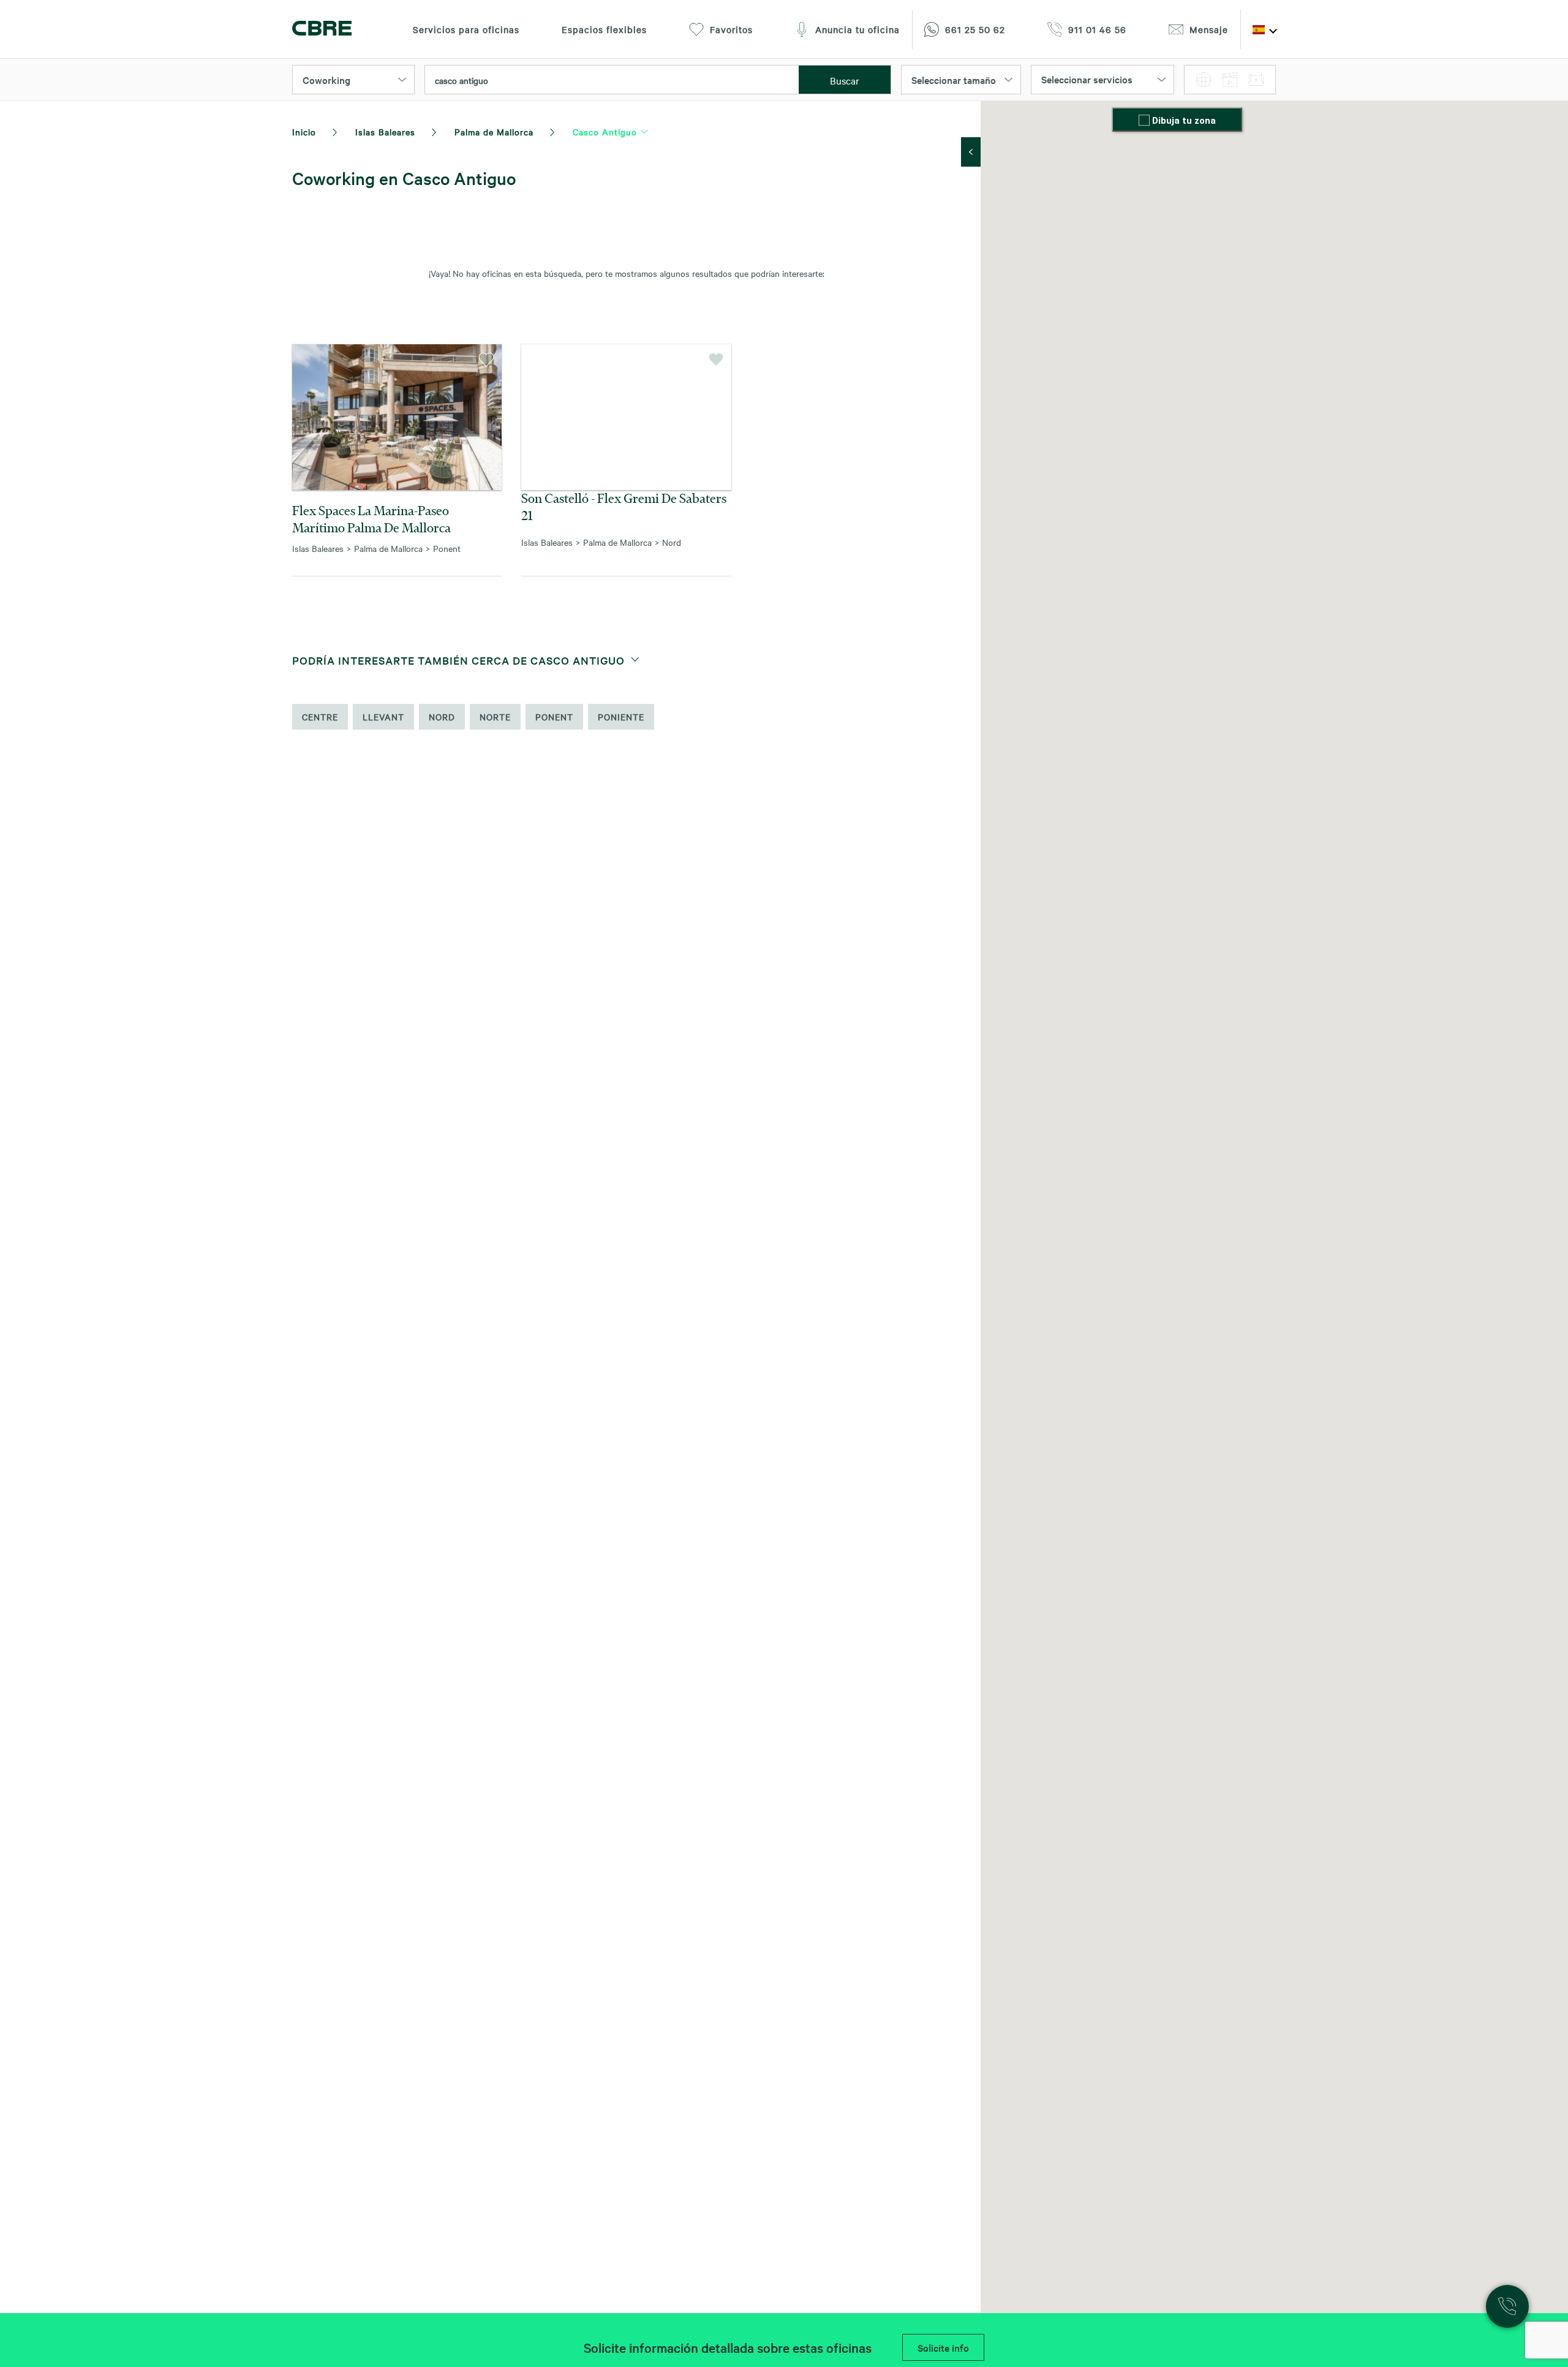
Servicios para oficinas (466, 29)
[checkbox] (1145, 121)
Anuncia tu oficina (858, 29)
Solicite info (943, 2347)
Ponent (554, 717)
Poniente (621, 717)
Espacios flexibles (604, 29)
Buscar (845, 80)
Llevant (383, 717)
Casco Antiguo (605, 132)
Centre (320, 717)
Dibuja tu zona (1184, 121)
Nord (442, 717)
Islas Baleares (385, 132)
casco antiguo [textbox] (462, 80)
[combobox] (612, 80)
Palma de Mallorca (494, 132)
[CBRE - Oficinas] (322, 30)
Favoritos (731, 29)
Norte (495, 717)
